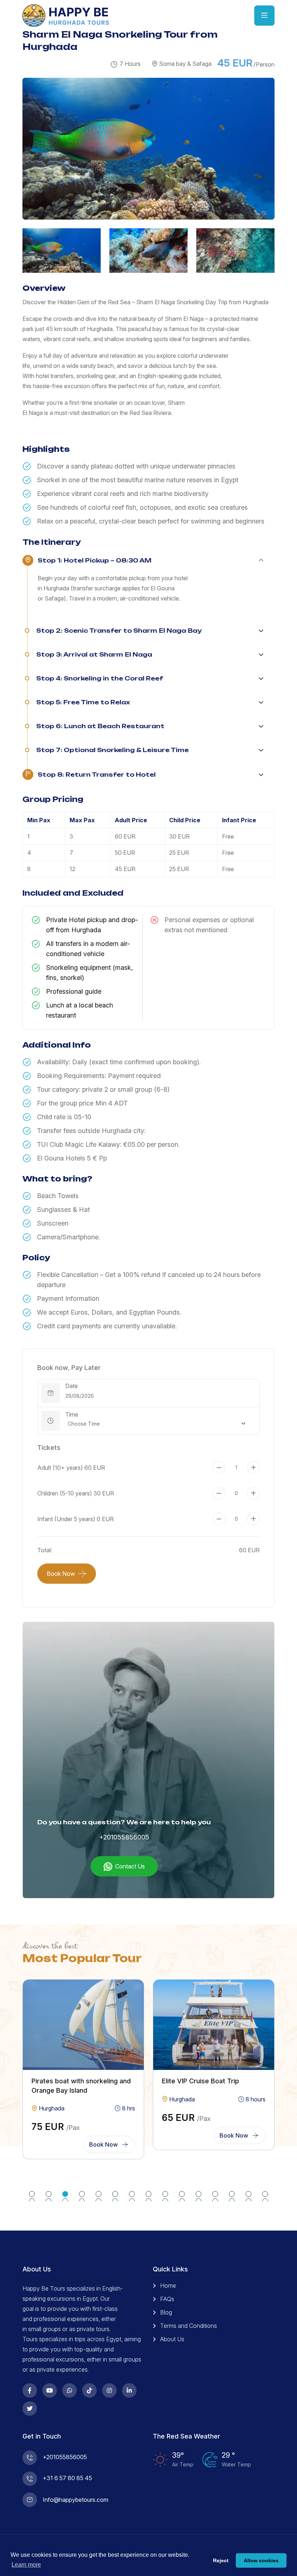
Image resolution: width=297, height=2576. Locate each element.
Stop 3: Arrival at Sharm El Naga (94, 654)
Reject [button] (221, 2560)
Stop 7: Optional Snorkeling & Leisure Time (112, 750)
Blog (166, 2312)
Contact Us (130, 1866)
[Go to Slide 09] (165, 2194)
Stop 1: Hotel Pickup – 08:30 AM (95, 560)
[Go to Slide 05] (99, 2194)
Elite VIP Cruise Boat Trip (200, 2081)
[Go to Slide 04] (82, 2194)
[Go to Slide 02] (49, 2194)
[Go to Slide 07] (132, 2194)
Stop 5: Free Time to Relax (83, 702)
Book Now (61, 1574)
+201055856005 (124, 1837)
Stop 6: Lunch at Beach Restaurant (100, 726)
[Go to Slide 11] (198, 2194)
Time (72, 1414)
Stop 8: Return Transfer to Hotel (97, 775)
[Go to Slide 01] (32, 2194)
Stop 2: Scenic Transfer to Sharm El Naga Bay (119, 631)
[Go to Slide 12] (215, 2194)
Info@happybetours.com (76, 2500)
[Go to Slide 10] (182, 2194)
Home (168, 2286)
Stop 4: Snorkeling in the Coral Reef (100, 678)
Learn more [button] (26, 2565)
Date (72, 1386)
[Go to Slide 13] (232, 2194)
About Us (172, 2339)
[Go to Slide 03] (65, 2194)
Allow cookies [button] (261, 2560)
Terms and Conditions (189, 2326)
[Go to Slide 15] (265, 2194)
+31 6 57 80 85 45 (67, 2478)
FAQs (167, 2299)
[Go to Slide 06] (115, 2194)
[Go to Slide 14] (248, 2194)
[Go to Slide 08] (148, 2194)
